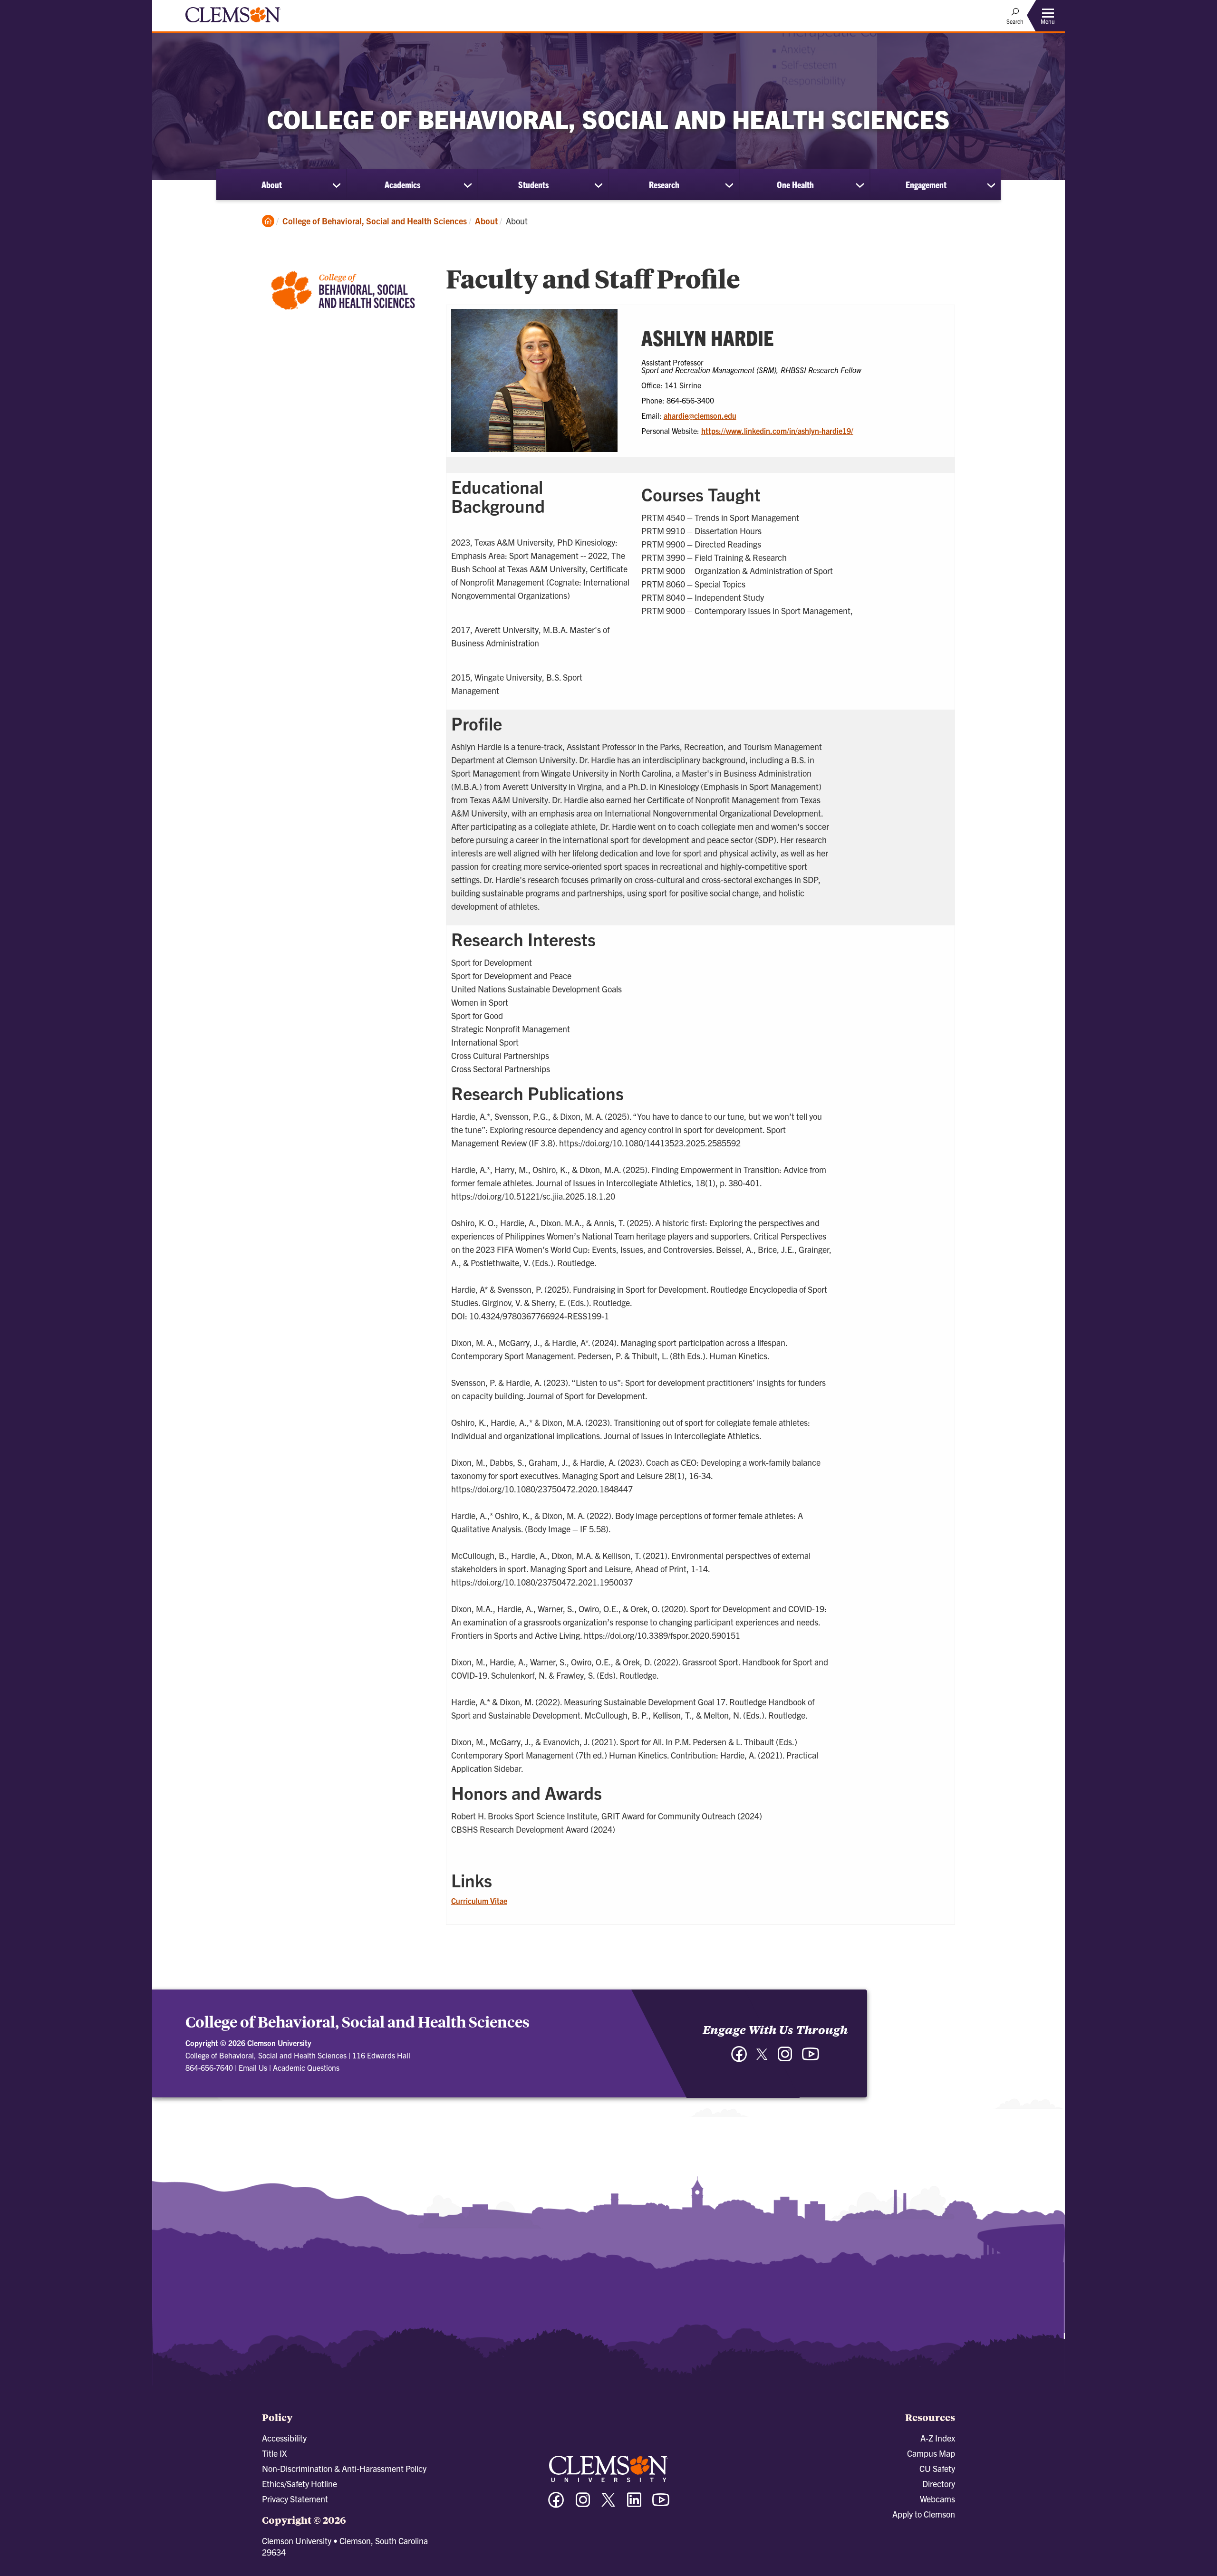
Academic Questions (306, 2067)
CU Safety (937, 2468)
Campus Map (931, 2453)
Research (664, 184)
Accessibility (284, 2438)
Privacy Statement (295, 2499)
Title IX (274, 2453)
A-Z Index (938, 2438)
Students (533, 184)
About (272, 184)
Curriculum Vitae (479, 1901)
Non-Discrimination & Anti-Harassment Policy (344, 2468)
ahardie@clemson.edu (700, 415)
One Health (795, 184)
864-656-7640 (209, 2067)
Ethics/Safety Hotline (299, 2484)
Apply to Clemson (924, 2514)
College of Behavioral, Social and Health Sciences (375, 221)
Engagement (926, 184)
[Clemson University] (233, 24)
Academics (402, 184)
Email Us (253, 2067)
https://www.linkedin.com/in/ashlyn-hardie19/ (777, 431)
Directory (939, 2484)
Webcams (937, 2499)
